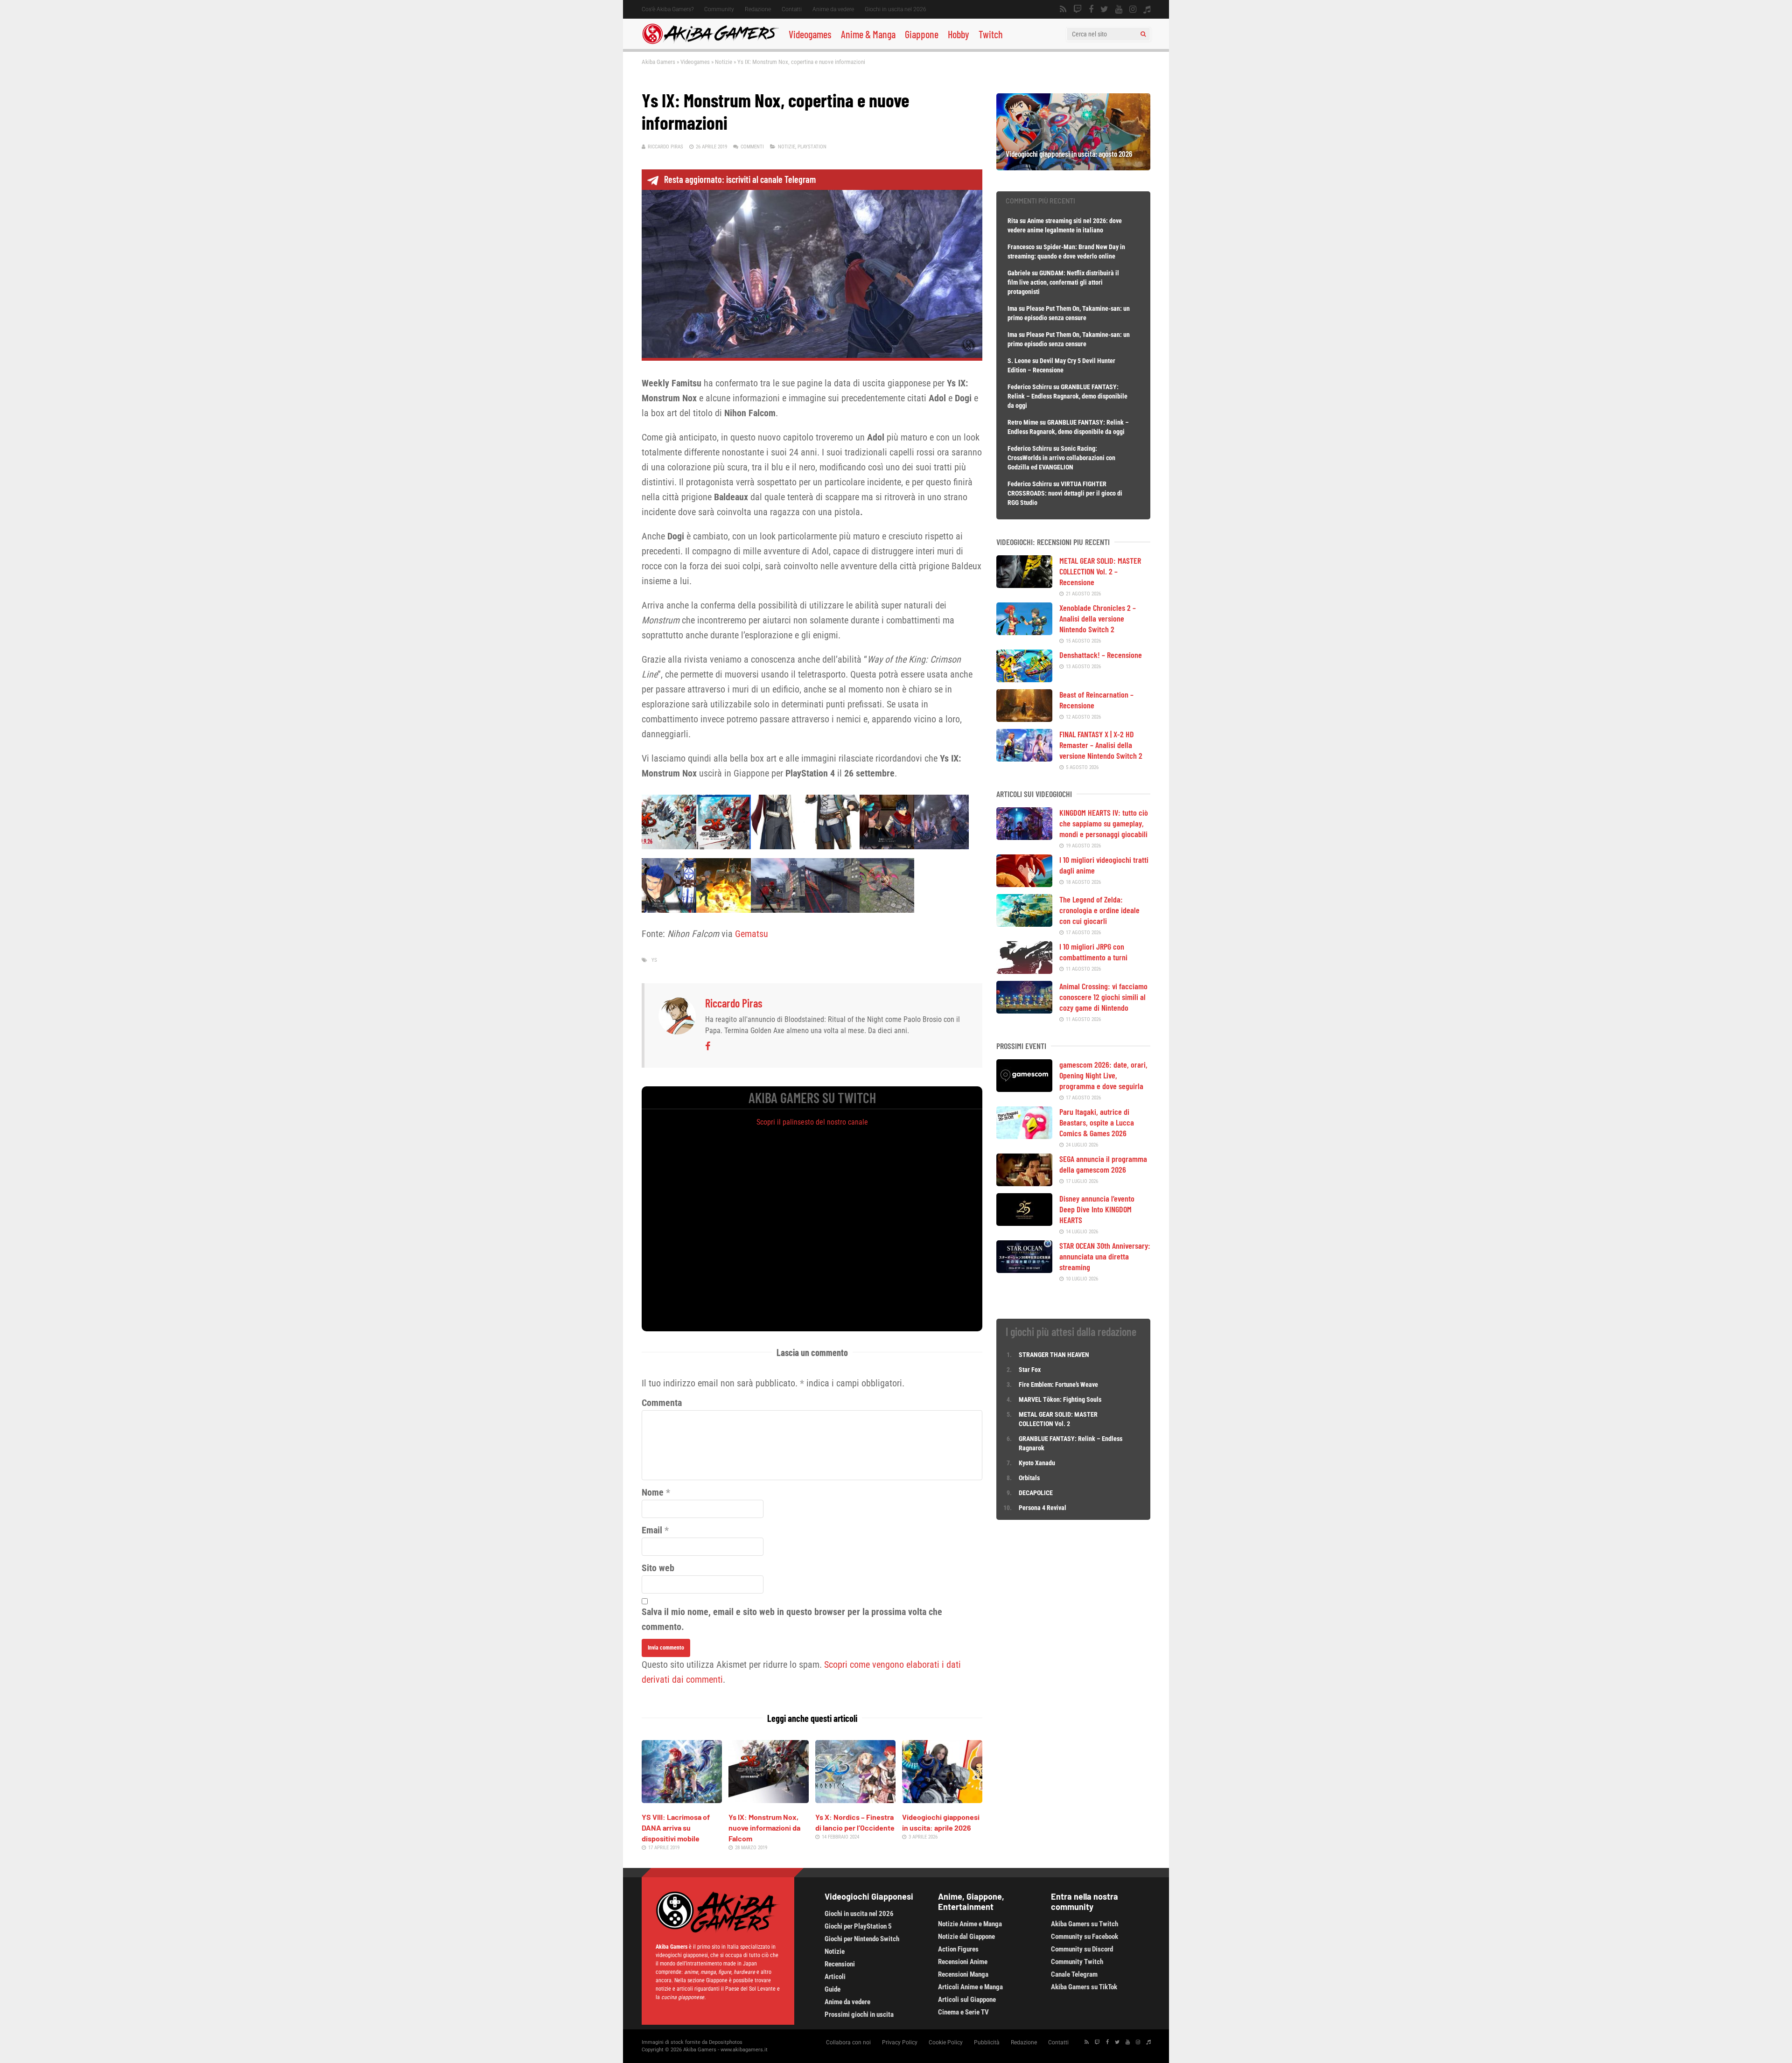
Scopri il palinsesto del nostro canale (812, 1122)
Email (652, 1530)
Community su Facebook (1085, 1937)
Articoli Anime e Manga (970, 1987)
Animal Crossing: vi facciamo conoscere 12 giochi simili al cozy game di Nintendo (1103, 997)
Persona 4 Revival (1043, 1508)
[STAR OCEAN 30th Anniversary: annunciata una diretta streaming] (1024, 1270)
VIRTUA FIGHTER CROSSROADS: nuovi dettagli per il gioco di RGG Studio (1065, 493)
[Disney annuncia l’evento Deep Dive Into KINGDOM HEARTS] (1024, 1223)
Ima (1012, 308)
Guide (833, 1989)
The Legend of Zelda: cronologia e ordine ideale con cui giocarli (1099, 910)
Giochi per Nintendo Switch (862, 1939)
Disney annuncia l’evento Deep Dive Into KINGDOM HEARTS (1097, 1209)
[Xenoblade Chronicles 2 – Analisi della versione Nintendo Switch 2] (1024, 632)
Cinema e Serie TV (963, 2012)
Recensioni (840, 1964)
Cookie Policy (946, 2042)
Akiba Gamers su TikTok (1084, 1987)
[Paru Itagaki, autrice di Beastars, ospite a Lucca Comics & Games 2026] (1024, 1136)
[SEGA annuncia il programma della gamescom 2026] (1024, 1183)
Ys (654, 960)
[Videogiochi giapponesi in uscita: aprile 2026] (942, 1800)
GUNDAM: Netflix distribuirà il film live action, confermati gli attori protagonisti (1063, 282)
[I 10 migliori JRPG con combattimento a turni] (1024, 971)
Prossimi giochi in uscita (859, 2014)
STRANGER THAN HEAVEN (1054, 1355)
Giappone (922, 34)
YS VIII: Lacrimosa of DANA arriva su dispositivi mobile (676, 1828)
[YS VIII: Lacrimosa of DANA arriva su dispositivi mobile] (682, 1800)
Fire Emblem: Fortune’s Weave (1058, 1385)
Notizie (724, 62)
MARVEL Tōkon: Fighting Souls (1061, 1399)
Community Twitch (1077, 1962)
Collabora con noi (848, 2042)
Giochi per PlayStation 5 (858, 1926)
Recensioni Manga (963, 1974)
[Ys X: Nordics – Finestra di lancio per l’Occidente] (855, 1800)
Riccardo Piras (665, 147)
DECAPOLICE (1036, 1493)
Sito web (658, 1568)
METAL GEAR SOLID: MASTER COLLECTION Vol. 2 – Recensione (1100, 571)
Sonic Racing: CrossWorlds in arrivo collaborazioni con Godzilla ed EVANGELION (1061, 458)
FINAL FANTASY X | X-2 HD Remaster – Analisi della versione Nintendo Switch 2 (1101, 745)
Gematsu (752, 934)
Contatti (792, 9)
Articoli (835, 1977)
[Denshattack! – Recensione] (1024, 679)
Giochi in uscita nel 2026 (896, 9)
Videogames (810, 34)
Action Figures (958, 1949)
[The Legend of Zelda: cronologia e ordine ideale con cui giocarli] (1024, 923)
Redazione (758, 9)
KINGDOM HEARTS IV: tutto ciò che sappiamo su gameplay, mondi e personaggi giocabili (1104, 823)
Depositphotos (726, 2042)
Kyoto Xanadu (1037, 1463)
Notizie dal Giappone (966, 1937)
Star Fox (1030, 1370)
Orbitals (1029, 1478)
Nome (653, 1492)
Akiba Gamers (658, 62)
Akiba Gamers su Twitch (1085, 1924)
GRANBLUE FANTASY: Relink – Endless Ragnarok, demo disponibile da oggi (1067, 396)
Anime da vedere (833, 9)
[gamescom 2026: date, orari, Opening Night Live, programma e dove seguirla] (1024, 1089)
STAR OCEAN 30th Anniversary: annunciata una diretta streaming (1105, 1256)
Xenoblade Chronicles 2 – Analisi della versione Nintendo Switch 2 (1098, 618)
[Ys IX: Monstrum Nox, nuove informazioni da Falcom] (769, 1800)
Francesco (1021, 247)
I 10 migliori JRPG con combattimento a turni (1093, 952)
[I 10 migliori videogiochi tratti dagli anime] (1024, 884)
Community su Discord (1082, 1949)
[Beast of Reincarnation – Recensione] (1024, 719)
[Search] (1143, 34)
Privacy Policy (900, 2042)
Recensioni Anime (963, 1962)
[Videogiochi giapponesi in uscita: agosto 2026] (1073, 167)
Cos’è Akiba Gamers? (668, 9)
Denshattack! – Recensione (1101, 655)
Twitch (991, 34)
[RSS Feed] (1063, 9)
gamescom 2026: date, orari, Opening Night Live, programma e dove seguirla (1103, 1075)
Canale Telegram (1074, 1974)
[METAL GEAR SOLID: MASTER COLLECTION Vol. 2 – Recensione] (1024, 585)
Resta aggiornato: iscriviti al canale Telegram (740, 179)
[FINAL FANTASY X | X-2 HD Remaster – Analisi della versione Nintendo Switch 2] (1024, 758)
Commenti (752, 147)
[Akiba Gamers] (710, 42)
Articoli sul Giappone (967, 2000)
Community (719, 9)
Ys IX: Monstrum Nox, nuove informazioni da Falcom (764, 1828)
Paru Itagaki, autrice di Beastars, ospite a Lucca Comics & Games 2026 (1097, 1122)
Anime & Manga (868, 34)
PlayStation (812, 147)
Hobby (959, 34)
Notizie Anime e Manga (970, 1924)
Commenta (662, 1403)
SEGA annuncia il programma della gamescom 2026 (1103, 1164)
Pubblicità (987, 2042)
